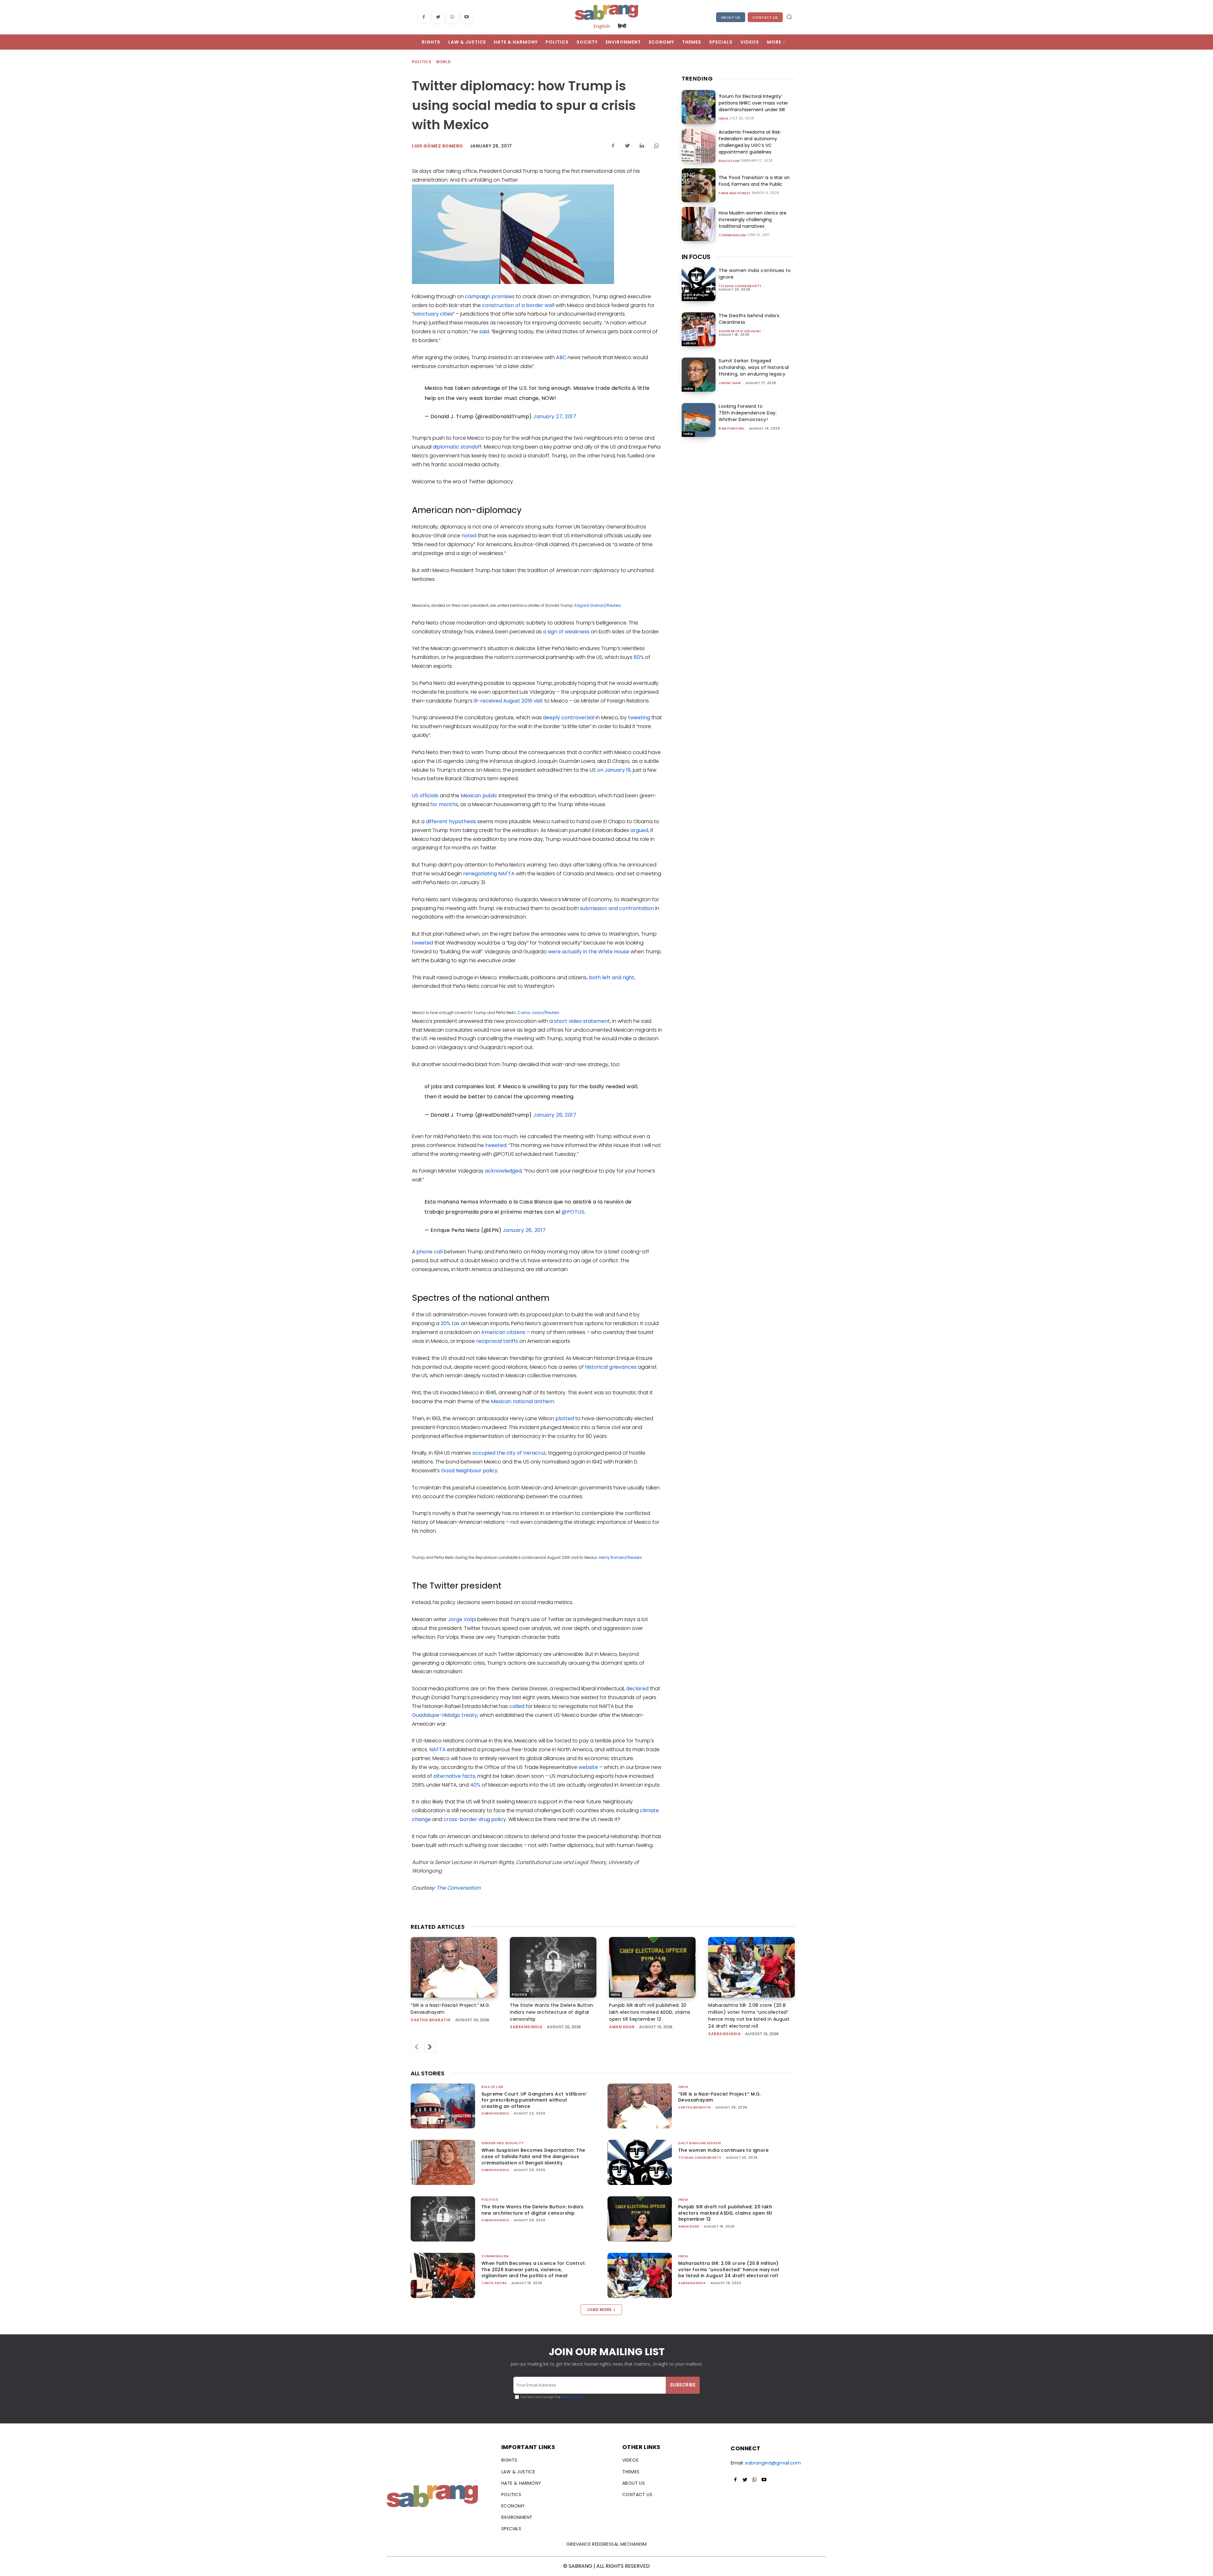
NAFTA (438, 1750)
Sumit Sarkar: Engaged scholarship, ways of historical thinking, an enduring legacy (754, 367)
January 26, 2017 (555, 1115)
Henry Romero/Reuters (620, 1557)
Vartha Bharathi (431, 2020)
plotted (565, 1418)
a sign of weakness (566, 632)
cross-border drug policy (475, 1819)
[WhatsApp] (452, 17)
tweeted (422, 943)
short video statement (582, 1021)
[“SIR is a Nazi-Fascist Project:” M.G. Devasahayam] (454, 1967)
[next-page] (430, 2047)
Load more (599, 2310)
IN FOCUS (696, 257)
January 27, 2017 (555, 416)
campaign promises (490, 296)
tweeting (639, 718)
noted (469, 536)
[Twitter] (438, 17)
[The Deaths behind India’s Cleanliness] (699, 329)
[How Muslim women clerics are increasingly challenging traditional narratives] (699, 224)
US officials (425, 796)
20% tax (450, 1323)
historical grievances (611, 1367)
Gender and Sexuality (503, 2143)
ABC (561, 357)
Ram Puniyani (731, 428)
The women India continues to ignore (723, 2150)
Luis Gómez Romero (438, 146)
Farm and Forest (735, 193)
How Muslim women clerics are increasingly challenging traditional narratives (753, 220)
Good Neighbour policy (469, 1471)
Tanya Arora (494, 2283)
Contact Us (765, 17)
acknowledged (503, 1171)
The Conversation (459, 1888)
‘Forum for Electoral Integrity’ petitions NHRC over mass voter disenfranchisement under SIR (753, 103)
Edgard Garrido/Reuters (598, 605)
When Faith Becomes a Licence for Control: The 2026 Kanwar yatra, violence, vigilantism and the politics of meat (533, 2269)
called (517, 1706)
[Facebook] (424, 17)
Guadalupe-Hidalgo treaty (445, 1715)
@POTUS (573, 1212)
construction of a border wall (518, 305)
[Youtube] (466, 17)
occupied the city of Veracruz (509, 1453)
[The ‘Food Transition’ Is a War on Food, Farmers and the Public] (699, 185)
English (602, 26)
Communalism (732, 235)
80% (639, 657)
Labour (690, 343)
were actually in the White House (589, 952)
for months (444, 804)
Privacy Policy (572, 2397)
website (588, 1767)
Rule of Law (492, 2087)
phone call (430, 1252)
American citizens (503, 1332)
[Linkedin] (642, 146)
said (484, 332)
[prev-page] (416, 2047)
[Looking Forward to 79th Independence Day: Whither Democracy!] (699, 420)
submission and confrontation (617, 908)
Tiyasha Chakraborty (740, 286)
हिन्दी (622, 26)
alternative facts (454, 1776)
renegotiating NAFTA (489, 874)
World (443, 62)
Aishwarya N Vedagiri (740, 331)
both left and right (612, 977)
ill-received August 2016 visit (508, 701)
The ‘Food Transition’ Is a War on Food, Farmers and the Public (754, 181)
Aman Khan (622, 2027)
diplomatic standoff (457, 447)
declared (637, 1689)
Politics (422, 62)
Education (729, 161)
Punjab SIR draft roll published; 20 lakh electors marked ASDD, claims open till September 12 (650, 2012)
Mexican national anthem (522, 1401)
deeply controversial (569, 718)
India (724, 119)
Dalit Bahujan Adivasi (696, 296)
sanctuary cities (433, 314)
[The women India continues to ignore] (699, 284)
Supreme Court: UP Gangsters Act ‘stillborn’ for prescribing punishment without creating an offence (534, 2100)
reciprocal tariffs (497, 1341)
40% (475, 1785)
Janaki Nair (730, 383)
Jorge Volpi (462, 1619)
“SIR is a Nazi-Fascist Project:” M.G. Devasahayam (720, 2097)
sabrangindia (526, 2027)
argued (639, 830)
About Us (731, 17)
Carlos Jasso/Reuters (538, 1013)
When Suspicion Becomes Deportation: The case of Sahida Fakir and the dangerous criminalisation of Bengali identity (533, 2156)
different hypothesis (451, 821)
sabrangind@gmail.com (773, 2463)
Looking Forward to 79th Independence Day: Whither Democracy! (748, 413)
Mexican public (479, 796)
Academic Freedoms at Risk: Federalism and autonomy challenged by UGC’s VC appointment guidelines (750, 142)
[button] (789, 17)
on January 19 (614, 770)
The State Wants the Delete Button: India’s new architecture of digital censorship (552, 2012)
